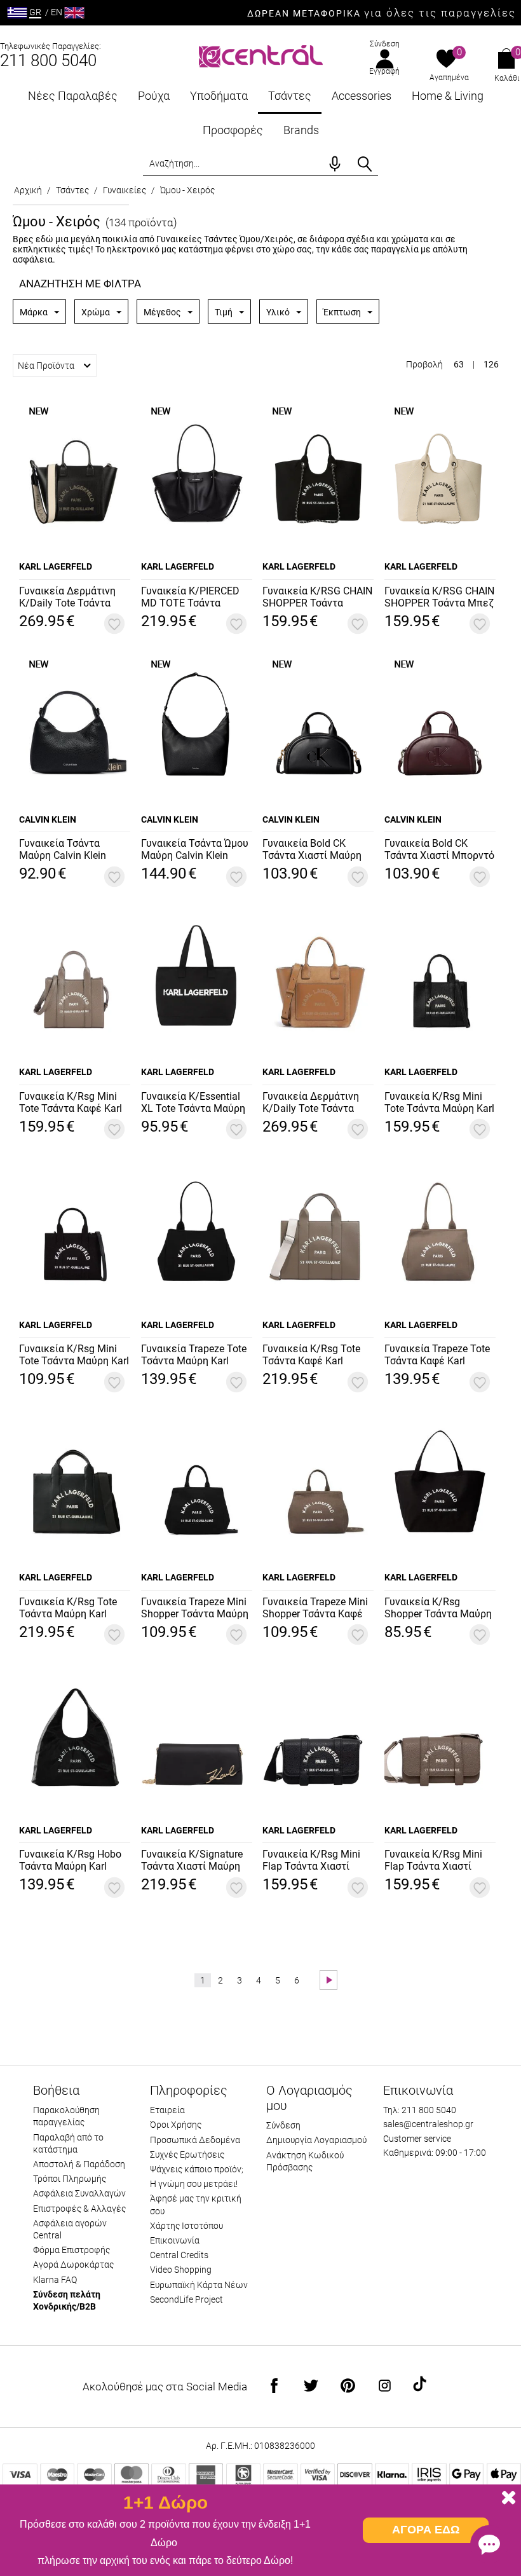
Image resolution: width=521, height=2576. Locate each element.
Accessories (362, 96)
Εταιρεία (167, 2110)
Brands (301, 130)
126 (491, 364)
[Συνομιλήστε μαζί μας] (489, 2544)
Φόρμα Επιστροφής (71, 2250)
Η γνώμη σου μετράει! (194, 2184)
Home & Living (448, 96)
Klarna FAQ (55, 2280)
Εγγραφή (384, 71)
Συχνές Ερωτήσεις (187, 2155)
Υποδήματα (219, 96)
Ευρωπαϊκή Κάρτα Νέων (199, 2285)
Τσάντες (290, 96)
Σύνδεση (385, 44)
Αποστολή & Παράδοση (79, 2164)
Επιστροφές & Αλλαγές (79, 2209)
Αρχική (28, 190)
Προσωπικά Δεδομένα (195, 2140)
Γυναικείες (125, 190)
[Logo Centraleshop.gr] (261, 55)
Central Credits (179, 2255)
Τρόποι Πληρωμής (70, 2179)
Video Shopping (181, 2270)
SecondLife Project (186, 2299)
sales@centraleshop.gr (428, 2124)
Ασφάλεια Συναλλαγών (79, 2193)
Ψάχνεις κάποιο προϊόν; (197, 2169)
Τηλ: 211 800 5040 (420, 2110)
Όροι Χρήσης (176, 2125)
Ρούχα (154, 96)
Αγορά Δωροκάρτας (73, 2264)
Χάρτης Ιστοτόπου (186, 2226)
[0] (446, 60)
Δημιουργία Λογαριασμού (316, 2140)
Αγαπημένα (449, 78)
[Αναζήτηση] (365, 164)
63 (459, 364)
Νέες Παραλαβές (73, 96)
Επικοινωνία (175, 2240)
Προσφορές (233, 130)
